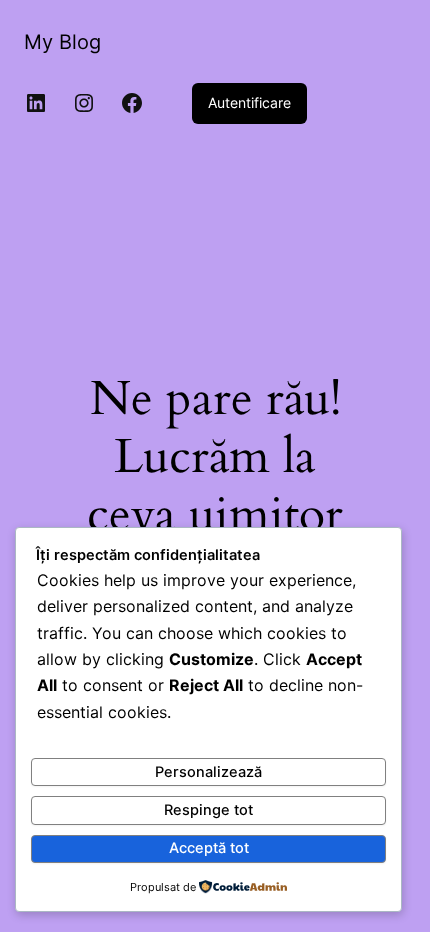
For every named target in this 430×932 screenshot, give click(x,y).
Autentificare (249, 102)
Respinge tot (208, 810)
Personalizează (208, 772)
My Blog (62, 42)
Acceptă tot (209, 848)
